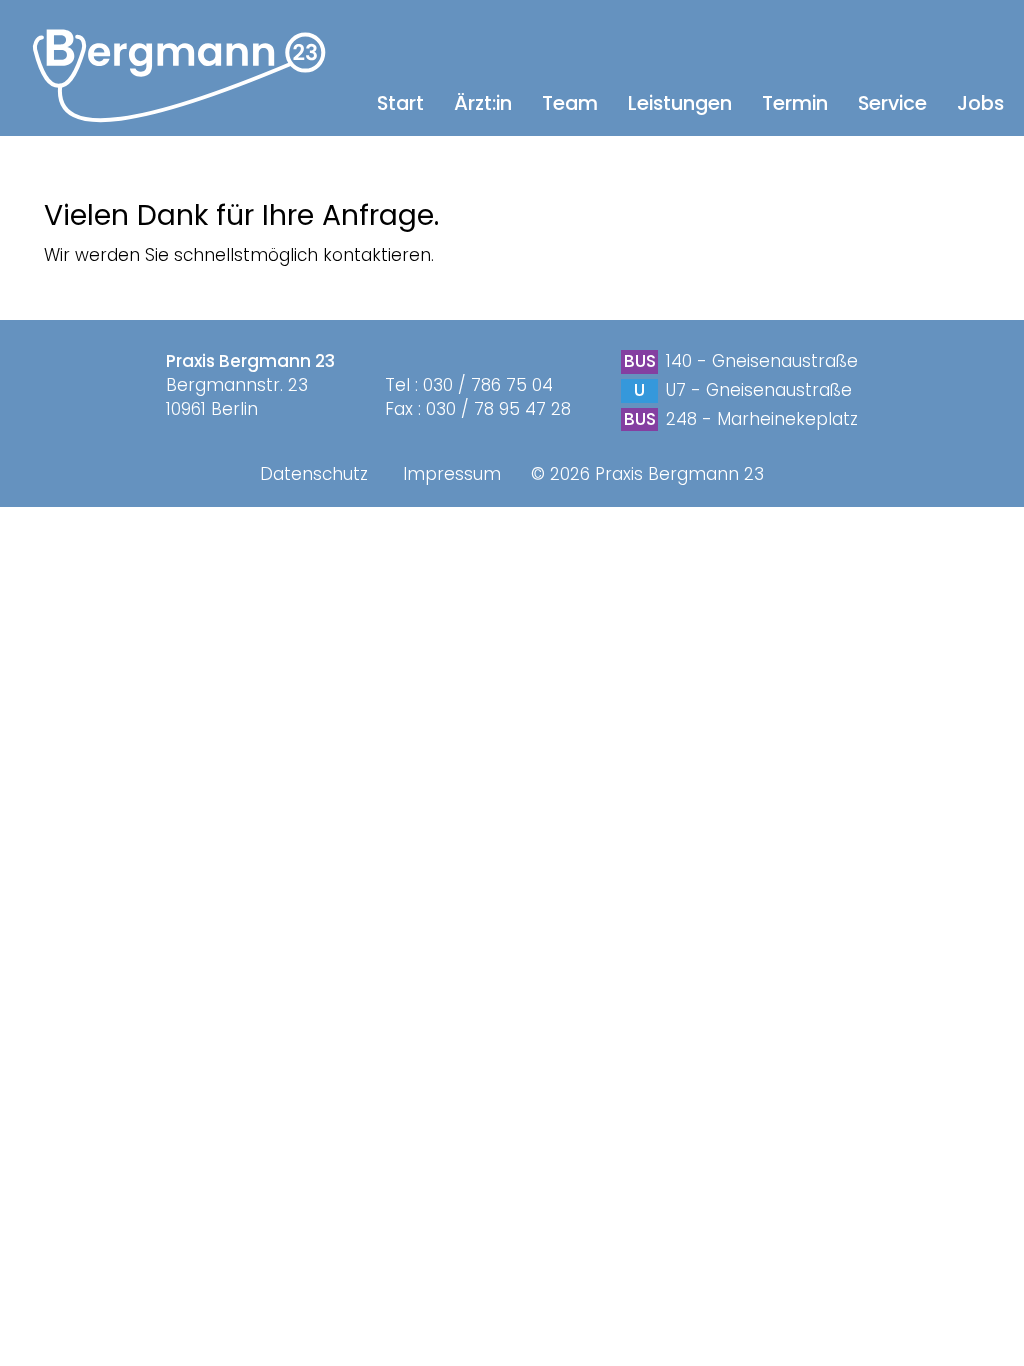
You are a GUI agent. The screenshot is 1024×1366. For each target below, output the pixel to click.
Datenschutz (314, 474)
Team (570, 103)
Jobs (980, 103)
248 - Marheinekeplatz (759, 419)
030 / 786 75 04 (488, 385)
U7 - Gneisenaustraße (756, 390)
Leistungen (680, 103)
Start (400, 103)
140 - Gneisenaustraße (762, 361)
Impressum (452, 474)
